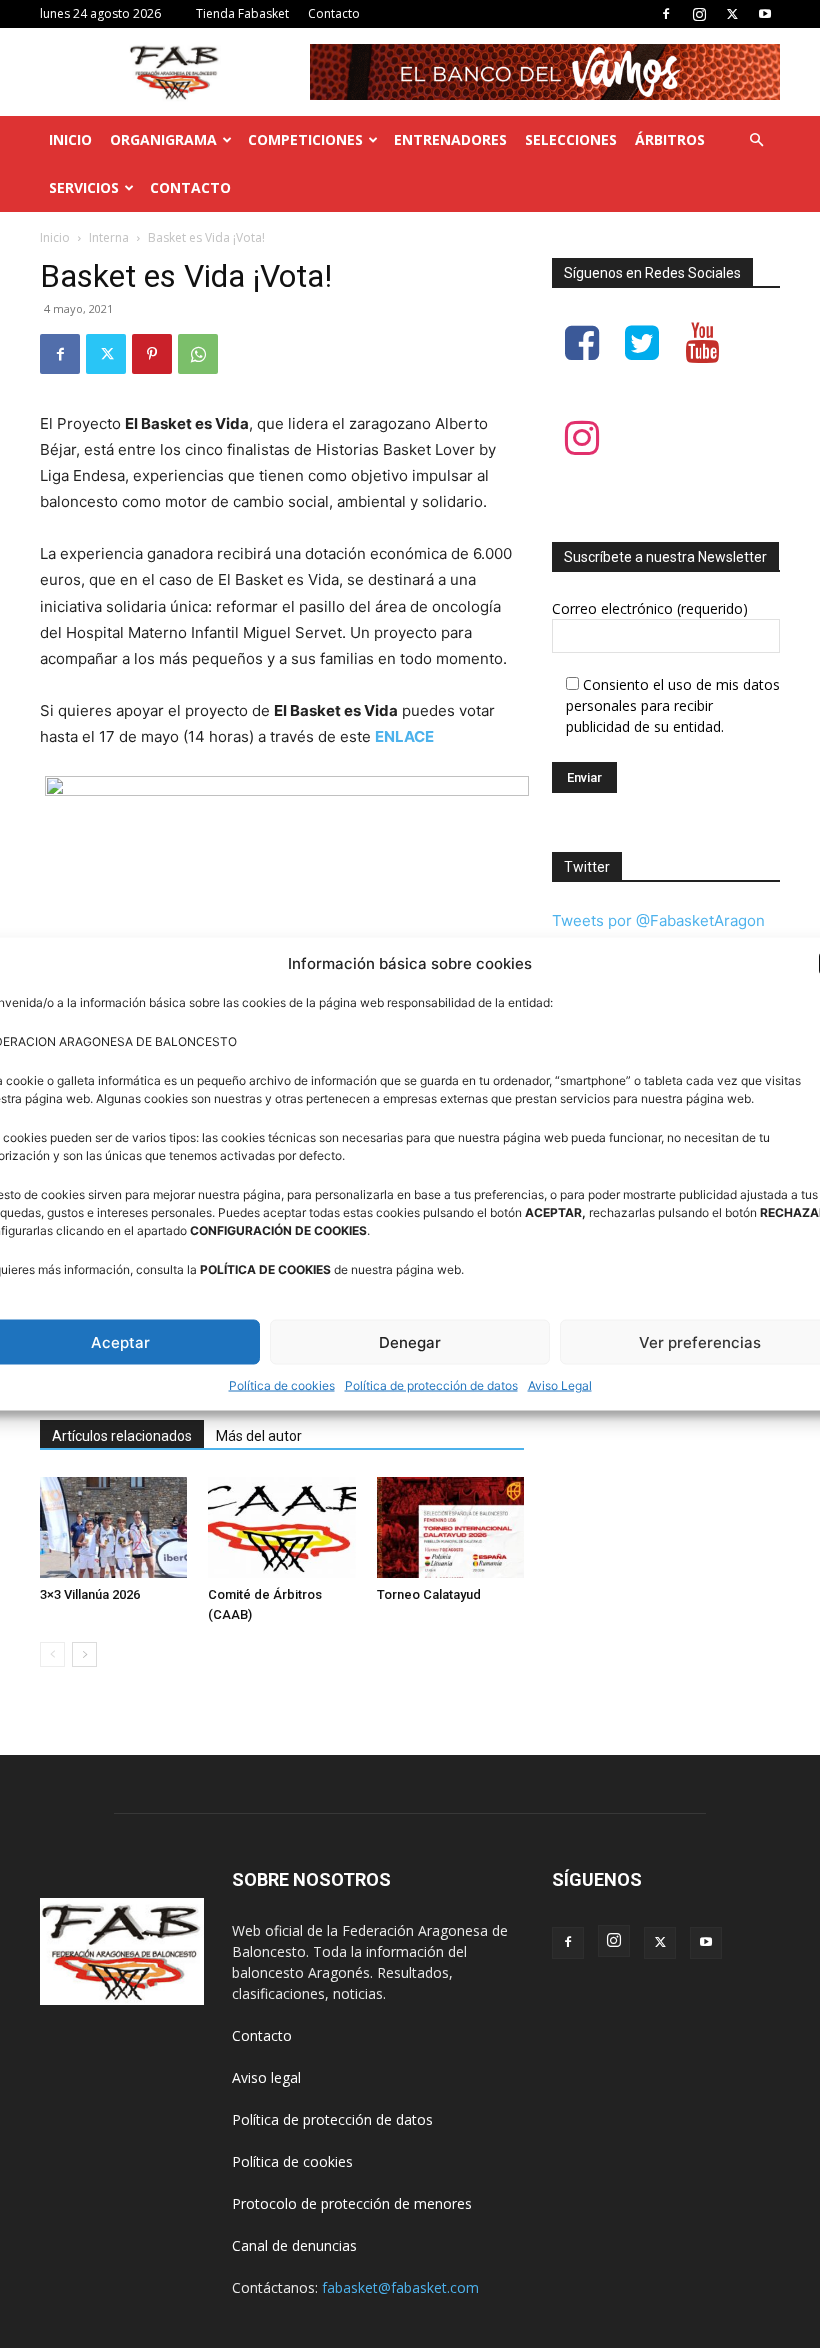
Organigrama (163, 139)
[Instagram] (699, 14)
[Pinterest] (152, 354)
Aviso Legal (560, 1385)
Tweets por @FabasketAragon (658, 920)
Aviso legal (266, 2077)
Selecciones (571, 139)
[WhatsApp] (198, 354)
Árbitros (670, 139)
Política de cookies (282, 1385)
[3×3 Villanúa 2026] (113, 1527)
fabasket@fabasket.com (400, 2287)
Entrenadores (450, 139)
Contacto (334, 13)
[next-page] (84, 1654)
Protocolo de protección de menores (352, 2203)
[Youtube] (765, 14)
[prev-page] (52, 1654)
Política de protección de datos (431, 1385)
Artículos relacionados (122, 1436)
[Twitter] (732, 14)
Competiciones (305, 139)
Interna (109, 237)
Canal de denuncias (294, 2245)
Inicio (70, 139)
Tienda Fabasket (242, 13)
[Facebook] (666, 14)
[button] (756, 140)
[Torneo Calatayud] (450, 1527)
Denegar (410, 1341)
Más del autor (259, 1436)
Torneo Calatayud (429, 1594)
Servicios (84, 187)
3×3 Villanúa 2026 (90, 1594)
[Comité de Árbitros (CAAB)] (281, 1527)
